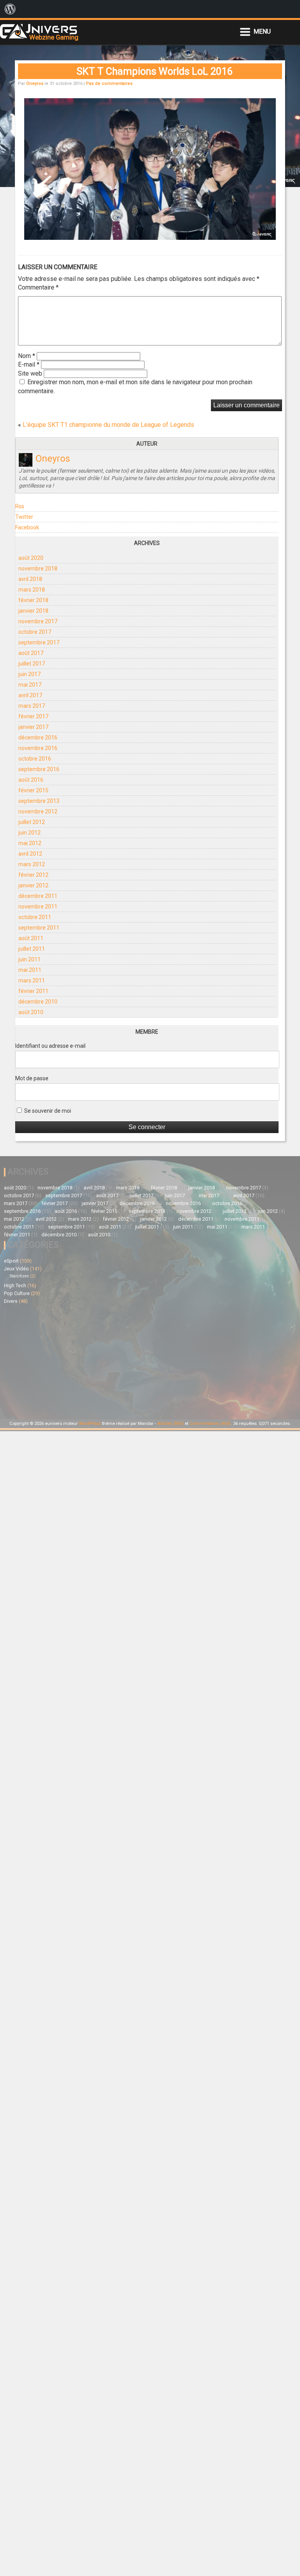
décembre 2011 (38, 896)
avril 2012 (30, 854)
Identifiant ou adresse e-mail (50, 1046)
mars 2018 (32, 590)
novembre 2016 (38, 748)
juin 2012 (29, 833)
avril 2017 (30, 695)
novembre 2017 (38, 621)
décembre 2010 (38, 1002)
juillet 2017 (32, 664)
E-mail (29, 364)
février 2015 (33, 790)
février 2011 (33, 991)
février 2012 (33, 875)
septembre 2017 (39, 642)
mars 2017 (32, 706)
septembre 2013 (39, 801)
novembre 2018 (38, 568)
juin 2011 (29, 959)
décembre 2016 (38, 738)
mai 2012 (30, 843)
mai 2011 (30, 970)
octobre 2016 (35, 759)
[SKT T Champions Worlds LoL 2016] (150, 237)
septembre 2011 (39, 928)
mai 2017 (30, 685)
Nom (27, 356)
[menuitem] (10, 9)
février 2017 (33, 716)
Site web (30, 373)
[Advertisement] (77, 1361)
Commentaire (38, 287)
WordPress (90, 1424)
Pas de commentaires (109, 84)
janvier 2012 (33, 885)
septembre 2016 (39, 769)
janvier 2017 (33, 727)
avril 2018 (30, 579)
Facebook (27, 527)
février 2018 (33, 600)
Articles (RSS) (170, 1424)
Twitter (24, 517)
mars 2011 (32, 980)
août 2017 (31, 653)
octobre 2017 (35, 632)
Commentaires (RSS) (210, 1424)
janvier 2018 (33, 611)
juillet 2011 (32, 949)
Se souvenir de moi (47, 1111)
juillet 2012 (32, 822)
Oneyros (35, 84)
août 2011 (31, 938)
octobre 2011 (35, 917)
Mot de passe (32, 1078)
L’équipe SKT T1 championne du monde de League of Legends (108, 425)
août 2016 (31, 780)
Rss (20, 506)
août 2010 (31, 1012)
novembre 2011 (38, 907)
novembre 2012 (38, 811)
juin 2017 (29, 674)
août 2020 (31, 558)
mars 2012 (32, 864)
